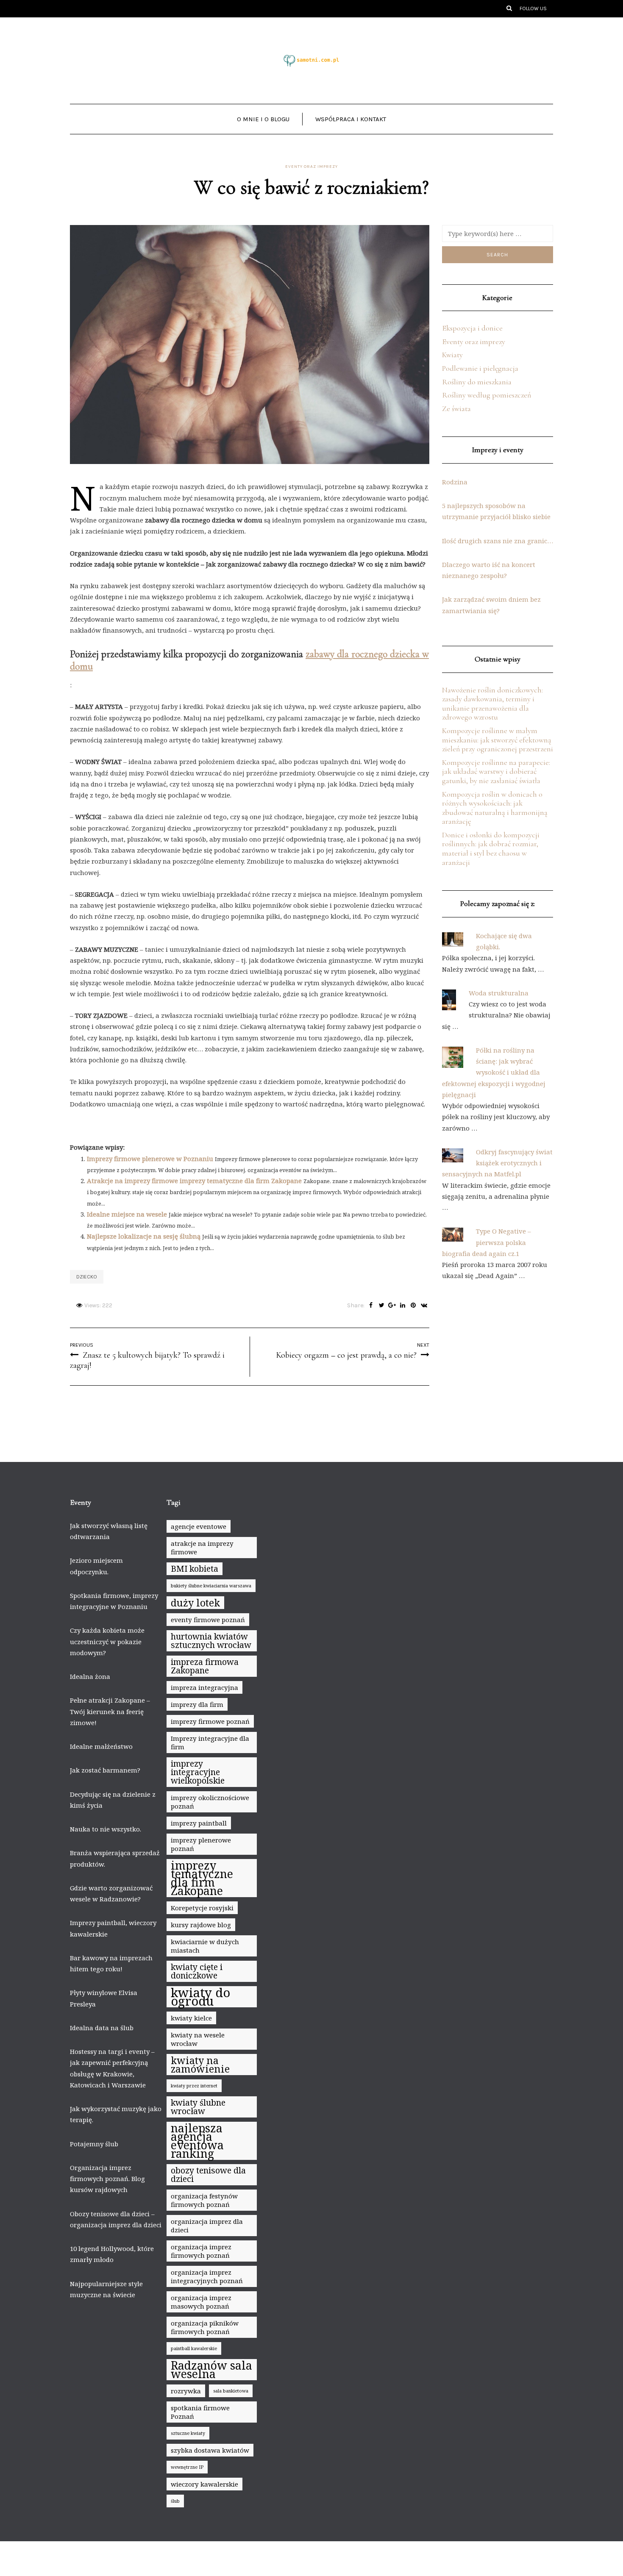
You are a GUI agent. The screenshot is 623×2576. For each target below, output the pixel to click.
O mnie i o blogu (263, 119)
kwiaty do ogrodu (200, 1997)
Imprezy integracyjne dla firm (210, 1742)
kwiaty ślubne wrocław (198, 2107)
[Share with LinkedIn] (403, 1306)
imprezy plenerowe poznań (201, 1844)
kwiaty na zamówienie (200, 2065)
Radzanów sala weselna (211, 2370)
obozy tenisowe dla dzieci (208, 2174)
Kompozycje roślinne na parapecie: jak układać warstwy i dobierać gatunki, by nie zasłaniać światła (496, 771)
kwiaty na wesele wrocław (198, 2039)
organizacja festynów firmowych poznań (204, 2200)
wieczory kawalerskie (204, 2484)
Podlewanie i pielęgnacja (480, 368)
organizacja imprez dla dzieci (207, 2226)
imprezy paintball (199, 1823)
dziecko (87, 1277)
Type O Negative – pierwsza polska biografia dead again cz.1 (487, 1242)
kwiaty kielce (191, 2018)
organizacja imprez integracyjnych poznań (207, 2276)
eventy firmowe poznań (208, 1620)
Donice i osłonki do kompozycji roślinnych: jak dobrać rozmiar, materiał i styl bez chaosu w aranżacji (491, 849)
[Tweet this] (382, 1306)
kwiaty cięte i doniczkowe (197, 1971)
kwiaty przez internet (194, 2086)
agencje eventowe (199, 1526)
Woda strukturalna (499, 993)
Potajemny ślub (94, 2144)
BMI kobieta (195, 1569)
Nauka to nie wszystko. (106, 1829)
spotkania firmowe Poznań (200, 2412)
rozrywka (186, 2391)
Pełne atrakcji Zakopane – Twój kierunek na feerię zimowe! (110, 1711)
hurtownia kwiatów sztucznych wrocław (211, 1641)
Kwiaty (452, 355)
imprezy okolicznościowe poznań (210, 1802)
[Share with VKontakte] (424, 1306)
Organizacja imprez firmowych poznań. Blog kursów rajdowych (107, 2179)
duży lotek (195, 1603)
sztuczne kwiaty (188, 2433)
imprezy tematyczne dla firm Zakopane (202, 1878)
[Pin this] (413, 1306)
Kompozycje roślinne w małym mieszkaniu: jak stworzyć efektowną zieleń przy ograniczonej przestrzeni (498, 740)
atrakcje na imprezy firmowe (202, 1548)
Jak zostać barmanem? (105, 1770)
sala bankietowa (231, 2391)
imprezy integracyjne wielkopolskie (198, 1772)
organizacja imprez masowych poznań (201, 2302)
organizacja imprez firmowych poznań (201, 2251)
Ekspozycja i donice (472, 328)
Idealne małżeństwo (101, 1746)
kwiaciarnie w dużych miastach (205, 1946)
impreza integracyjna (204, 1687)
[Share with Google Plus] (392, 1306)
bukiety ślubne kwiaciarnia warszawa (211, 1586)
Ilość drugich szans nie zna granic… (498, 541)
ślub (175, 2501)
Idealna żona (90, 1676)
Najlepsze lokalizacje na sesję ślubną (144, 1236)
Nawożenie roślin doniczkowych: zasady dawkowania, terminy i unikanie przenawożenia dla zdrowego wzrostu (492, 704)
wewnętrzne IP (187, 2467)
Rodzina (455, 482)
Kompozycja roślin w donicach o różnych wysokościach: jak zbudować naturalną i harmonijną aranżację (495, 808)
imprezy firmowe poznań (210, 1721)
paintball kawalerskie (194, 2348)
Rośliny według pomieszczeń (487, 395)
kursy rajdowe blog (201, 1925)
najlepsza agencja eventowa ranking (197, 2141)
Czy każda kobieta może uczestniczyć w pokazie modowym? (107, 1641)
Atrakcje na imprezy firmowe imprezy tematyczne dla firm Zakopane (194, 1181)
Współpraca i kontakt (351, 119)
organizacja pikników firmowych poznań (205, 2327)
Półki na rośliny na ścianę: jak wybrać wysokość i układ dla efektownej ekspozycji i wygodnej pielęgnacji (494, 1072)
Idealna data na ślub (102, 2028)
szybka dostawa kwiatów (210, 2450)
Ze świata (456, 408)
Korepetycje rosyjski (202, 1908)
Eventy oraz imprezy (311, 167)
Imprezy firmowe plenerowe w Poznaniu (150, 1159)
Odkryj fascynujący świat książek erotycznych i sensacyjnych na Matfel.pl (497, 1163)
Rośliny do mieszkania (477, 382)
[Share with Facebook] (371, 1306)
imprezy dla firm (197, 1704)
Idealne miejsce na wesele (127, 1214)
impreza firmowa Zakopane (205, 1666)
